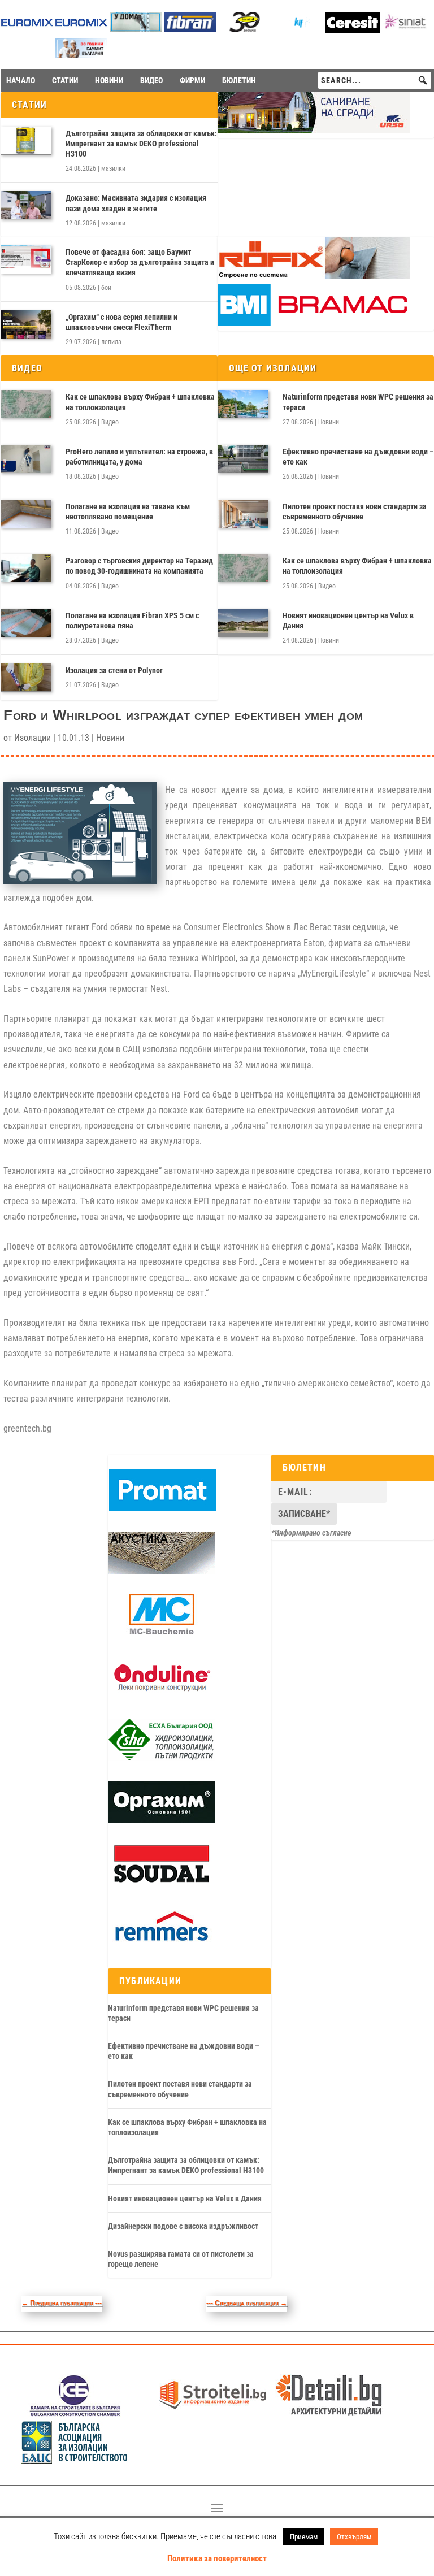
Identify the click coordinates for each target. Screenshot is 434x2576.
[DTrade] (162, 1571)
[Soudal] (162, 1883)
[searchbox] (375, 80)
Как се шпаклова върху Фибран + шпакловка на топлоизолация (140, 402)
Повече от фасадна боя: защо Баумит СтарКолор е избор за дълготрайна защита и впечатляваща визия (140, 262)
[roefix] (314, 276)
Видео (110, 422)
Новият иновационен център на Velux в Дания (185, 2198)
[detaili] (329, 2414)
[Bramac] (314, 323)
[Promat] (163, 1508)
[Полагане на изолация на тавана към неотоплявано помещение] (26, 514)
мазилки (113, 168)
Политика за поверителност (217, 2558)
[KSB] (75, 2414)
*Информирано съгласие (311, 1533)
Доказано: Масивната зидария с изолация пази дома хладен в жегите (136, 203)
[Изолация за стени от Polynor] (26, 678)
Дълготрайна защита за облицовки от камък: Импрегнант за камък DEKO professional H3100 (141, 144)
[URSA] (314, 131)
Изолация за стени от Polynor (114, 670)
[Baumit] (81, 55)
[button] (423, 80)
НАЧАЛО (21, 80)
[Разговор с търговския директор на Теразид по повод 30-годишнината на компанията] (26, 568)
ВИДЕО (151, 80)
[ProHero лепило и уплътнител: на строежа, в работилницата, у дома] (26, 459)
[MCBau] (162, 1633)
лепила (111, 342)
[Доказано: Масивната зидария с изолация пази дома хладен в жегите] (26, 205)
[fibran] (190, 29)
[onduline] (162, 1696)
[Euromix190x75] (27, 30)
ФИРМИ (192, 80)
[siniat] (407, 29)
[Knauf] (298, 29)
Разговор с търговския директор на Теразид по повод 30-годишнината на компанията (139, 566)
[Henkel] (353, 30)
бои (106, 288)
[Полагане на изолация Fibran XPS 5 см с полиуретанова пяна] (26, 623)
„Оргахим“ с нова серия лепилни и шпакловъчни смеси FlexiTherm (121, 322)
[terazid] (244, 29)
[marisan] (136, 29)
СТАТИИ (65, 80)
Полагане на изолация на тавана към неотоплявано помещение (128, 511)
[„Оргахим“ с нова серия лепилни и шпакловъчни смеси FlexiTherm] (26, 324)
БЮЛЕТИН (239, 80)
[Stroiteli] (212, 2414)
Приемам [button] (304, 2537)
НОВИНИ (109, 80)
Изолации (32, 738)
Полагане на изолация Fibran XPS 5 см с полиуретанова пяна (132, 621)
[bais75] (75, 2460)
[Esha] (162, 1758)
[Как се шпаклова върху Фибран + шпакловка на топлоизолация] (26, 404)
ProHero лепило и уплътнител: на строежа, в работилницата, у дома (139, 457)
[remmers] (162, 1945)
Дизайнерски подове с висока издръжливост (183, 2226)
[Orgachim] (162, 1820)
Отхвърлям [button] (354, 2537)
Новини (329, 422)
